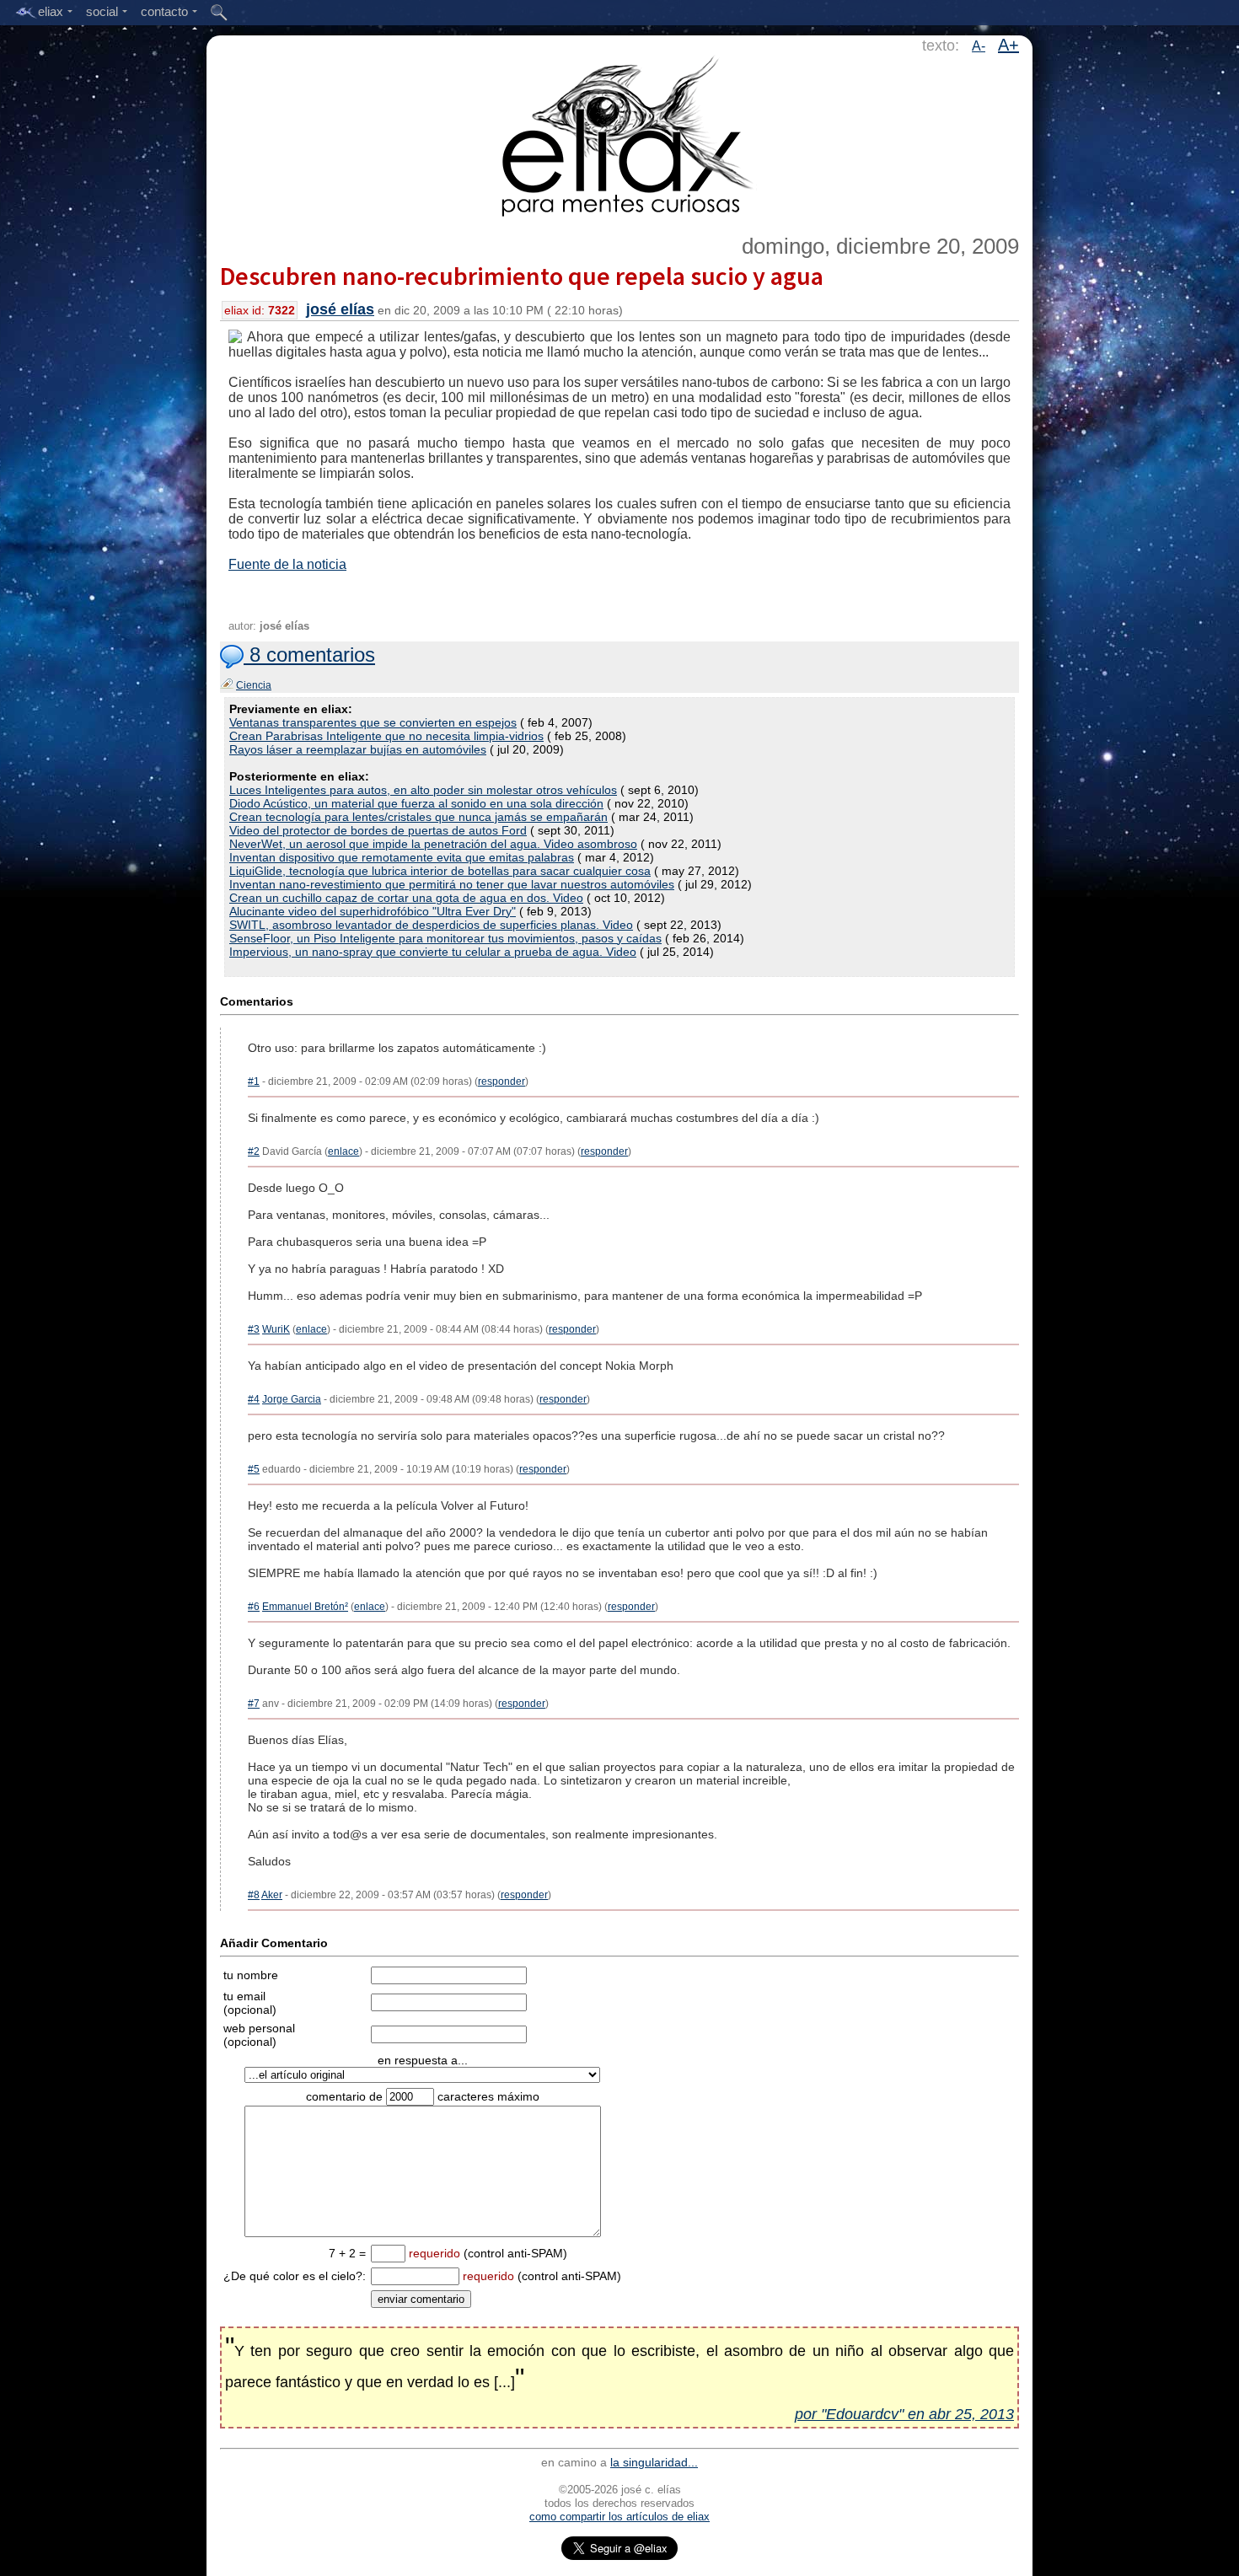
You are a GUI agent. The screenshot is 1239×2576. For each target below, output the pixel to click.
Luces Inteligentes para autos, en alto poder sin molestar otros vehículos (423, 790)
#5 (254, 1469)
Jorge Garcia (292, 1399)
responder (501, 1081)
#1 (254, 1081)
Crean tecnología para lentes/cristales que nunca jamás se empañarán (418, 817)
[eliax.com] (620, 133)
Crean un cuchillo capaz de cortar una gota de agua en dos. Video (406, 898)
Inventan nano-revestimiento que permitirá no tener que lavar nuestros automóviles (452, 884)
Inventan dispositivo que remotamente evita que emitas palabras (402, 857)
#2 (254, 1151)
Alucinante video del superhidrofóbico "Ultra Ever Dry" (373, 911)
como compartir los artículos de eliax (619, 2517)
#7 (254, 1704)
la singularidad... (654, 2462)
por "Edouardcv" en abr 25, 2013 (904, 2414)
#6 (254, 1607)
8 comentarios (309, 655)
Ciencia (254, 685)
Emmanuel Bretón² (305, 1607)
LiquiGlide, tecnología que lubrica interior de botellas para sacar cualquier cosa (440, 871)
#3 (254, 1329)
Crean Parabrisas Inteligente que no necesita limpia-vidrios (386, 736)
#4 (254, 1399)
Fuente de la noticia (287, 564)
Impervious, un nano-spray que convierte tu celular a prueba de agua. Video (433, 952)
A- (979, 46)
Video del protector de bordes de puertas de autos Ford (378, 830)
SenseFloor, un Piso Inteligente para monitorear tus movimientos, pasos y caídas (445, 938)
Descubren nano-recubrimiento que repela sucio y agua (522, 276)
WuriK (276, 1329)
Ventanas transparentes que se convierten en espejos (373, 722)
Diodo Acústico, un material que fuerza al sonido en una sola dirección (416, 803)
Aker (272, 1895)
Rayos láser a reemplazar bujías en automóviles (358, 749)
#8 (254, 1895)
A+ (1008, 45)
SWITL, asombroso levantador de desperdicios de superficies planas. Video (431, 925)
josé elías (340, 309)
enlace (343, 1151)
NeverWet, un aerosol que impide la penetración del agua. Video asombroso (433, 844)
